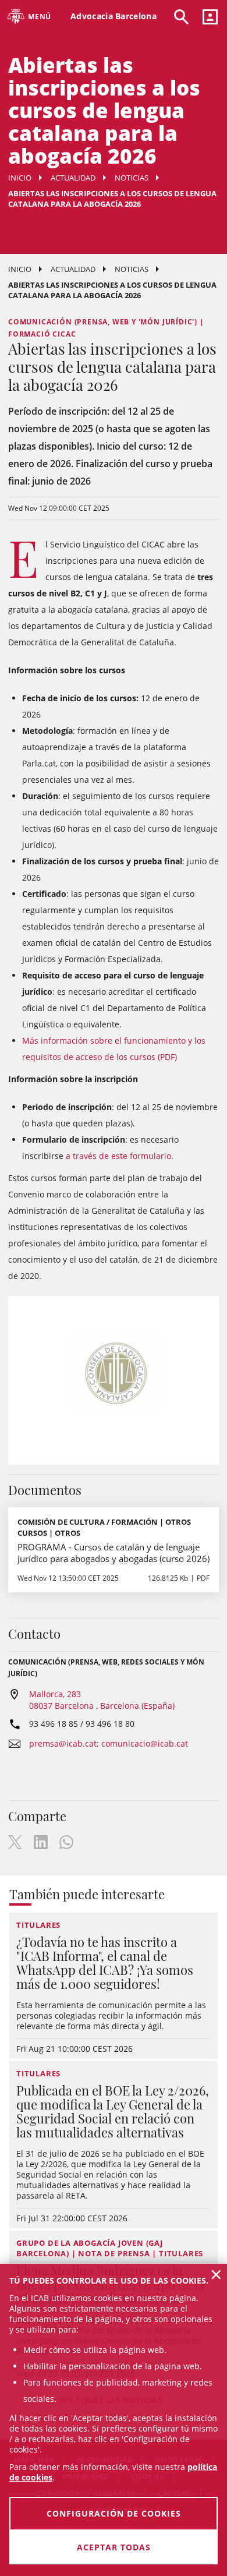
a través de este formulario (118, 1156)
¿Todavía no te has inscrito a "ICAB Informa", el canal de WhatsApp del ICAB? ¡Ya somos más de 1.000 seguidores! (105, 1963)
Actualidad (73, 178)
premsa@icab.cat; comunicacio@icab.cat (109, 1743)
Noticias (132, 178)
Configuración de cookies (114, 2513)
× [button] (216, 2274)
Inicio (20, 178)
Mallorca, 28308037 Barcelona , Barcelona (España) (102, 1700)
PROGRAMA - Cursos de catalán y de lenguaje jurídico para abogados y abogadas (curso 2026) (114, 1553)
